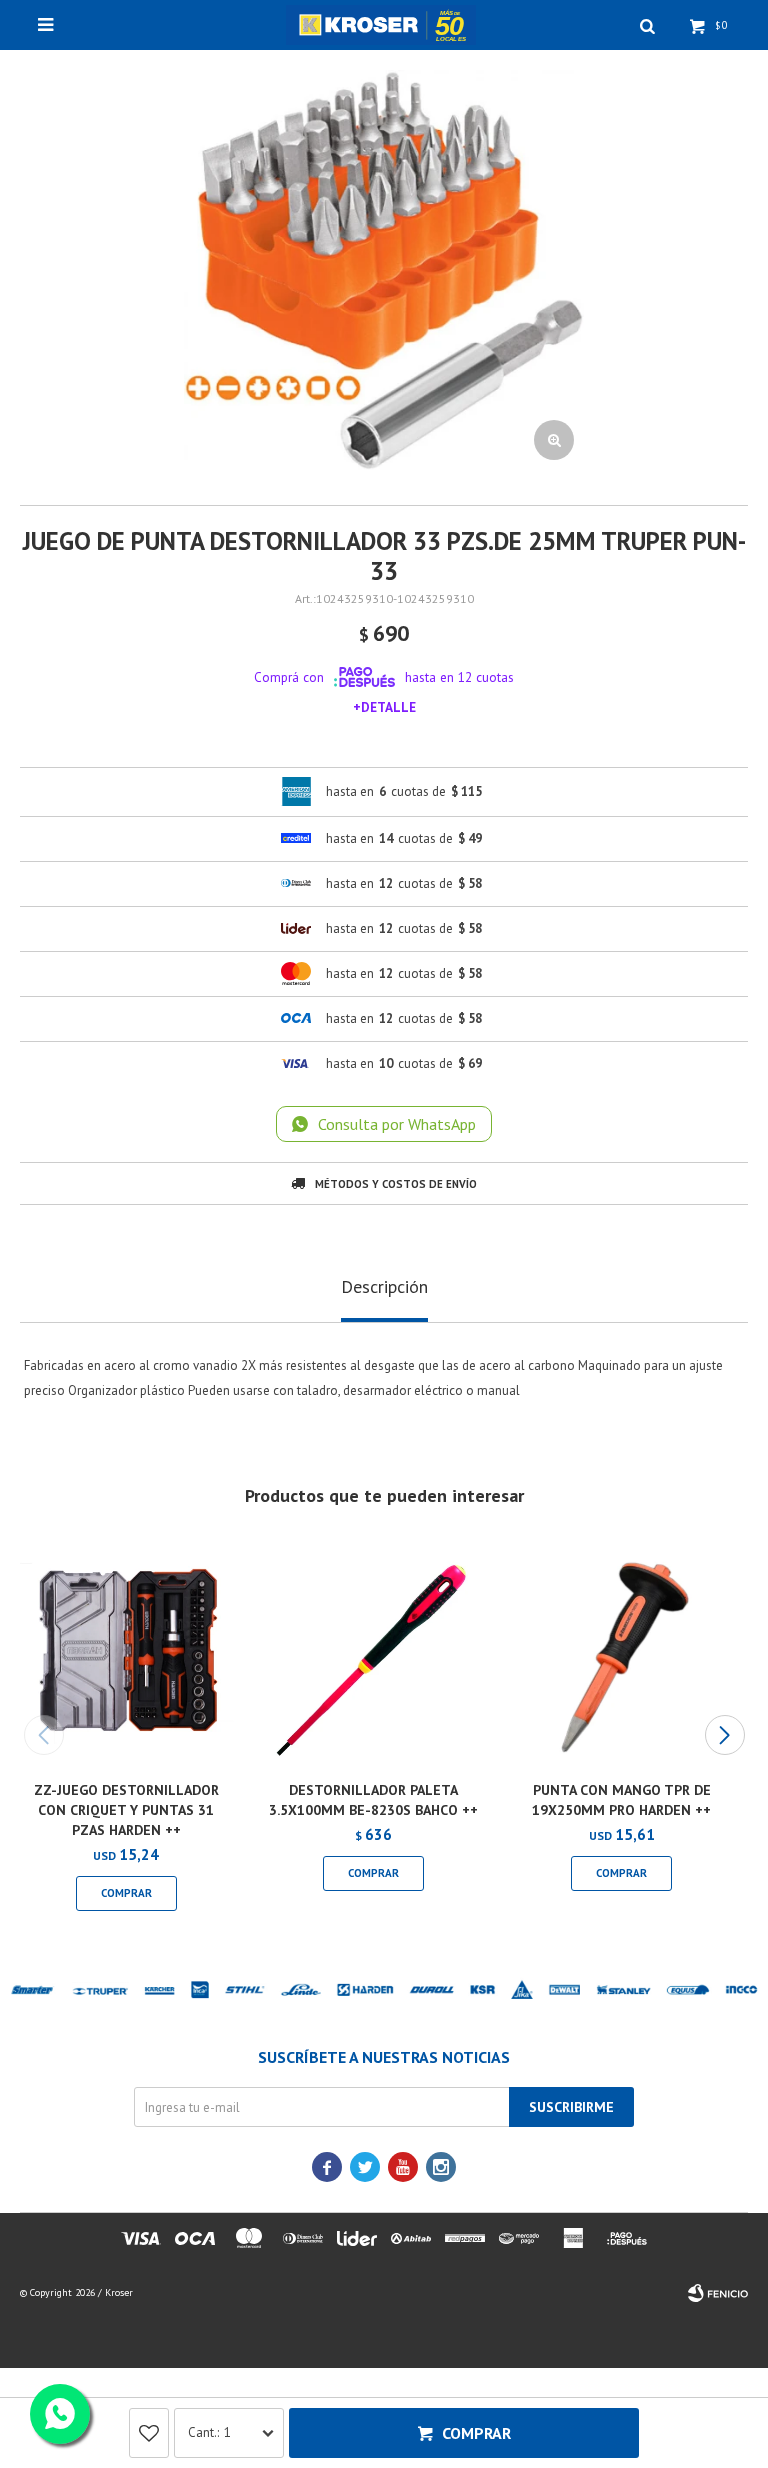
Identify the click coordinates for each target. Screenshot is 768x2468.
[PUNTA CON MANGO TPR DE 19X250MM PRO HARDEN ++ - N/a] (621, 1654)
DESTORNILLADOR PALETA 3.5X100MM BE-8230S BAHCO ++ (373, 1800)
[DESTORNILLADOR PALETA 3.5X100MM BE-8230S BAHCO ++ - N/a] (374, 1654)
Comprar (476, 2433)
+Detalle (384, 707)
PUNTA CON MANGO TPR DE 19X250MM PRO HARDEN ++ (621, 1800)
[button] (724, 1735)
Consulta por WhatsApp (397, 1124)
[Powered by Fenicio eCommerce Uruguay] (718, 2293)
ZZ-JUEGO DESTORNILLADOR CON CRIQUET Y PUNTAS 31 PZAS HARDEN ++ (126, 1810)
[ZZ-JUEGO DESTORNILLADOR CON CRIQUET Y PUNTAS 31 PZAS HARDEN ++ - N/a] (126, 1654)
